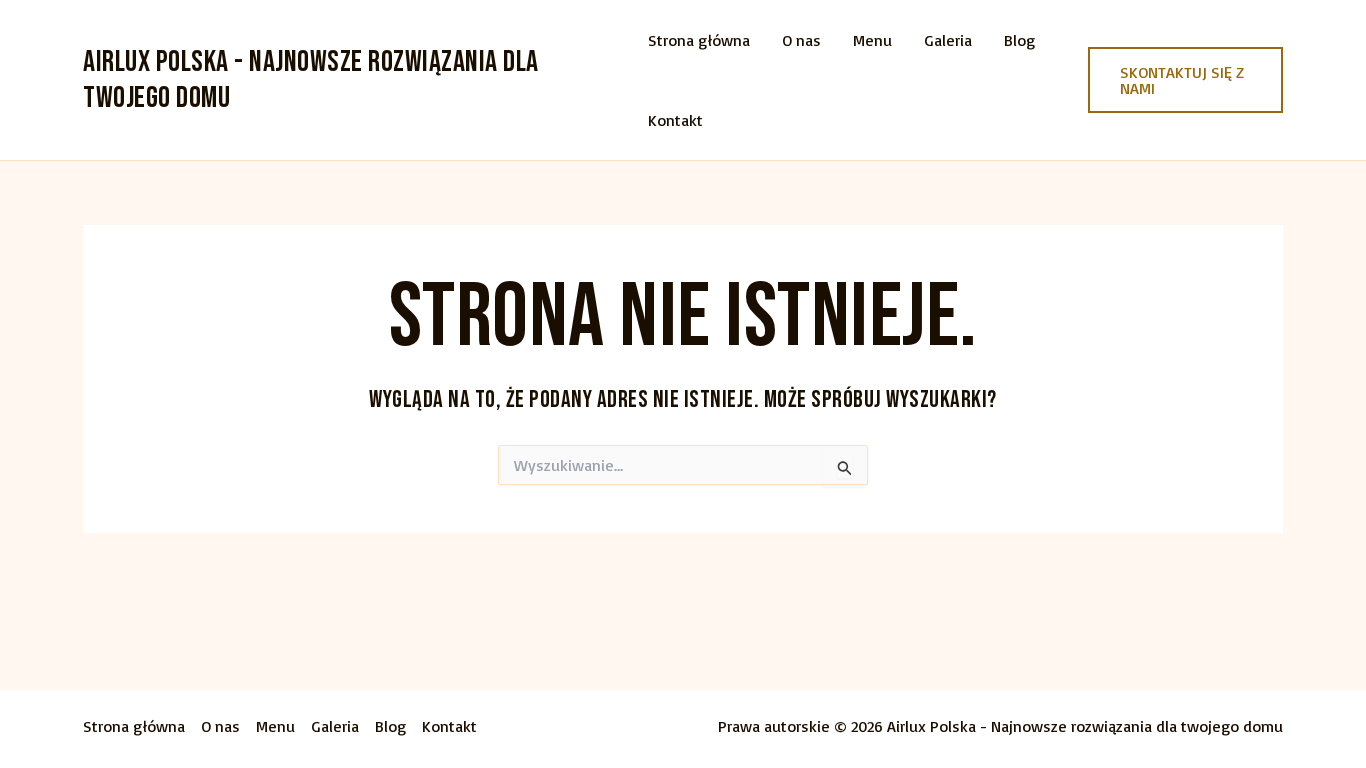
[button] (1185, 80)
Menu (872, 40)
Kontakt (675, 120)
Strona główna (699, 40)
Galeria (948, 40)
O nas (801, 40)
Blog (1019, 40)
